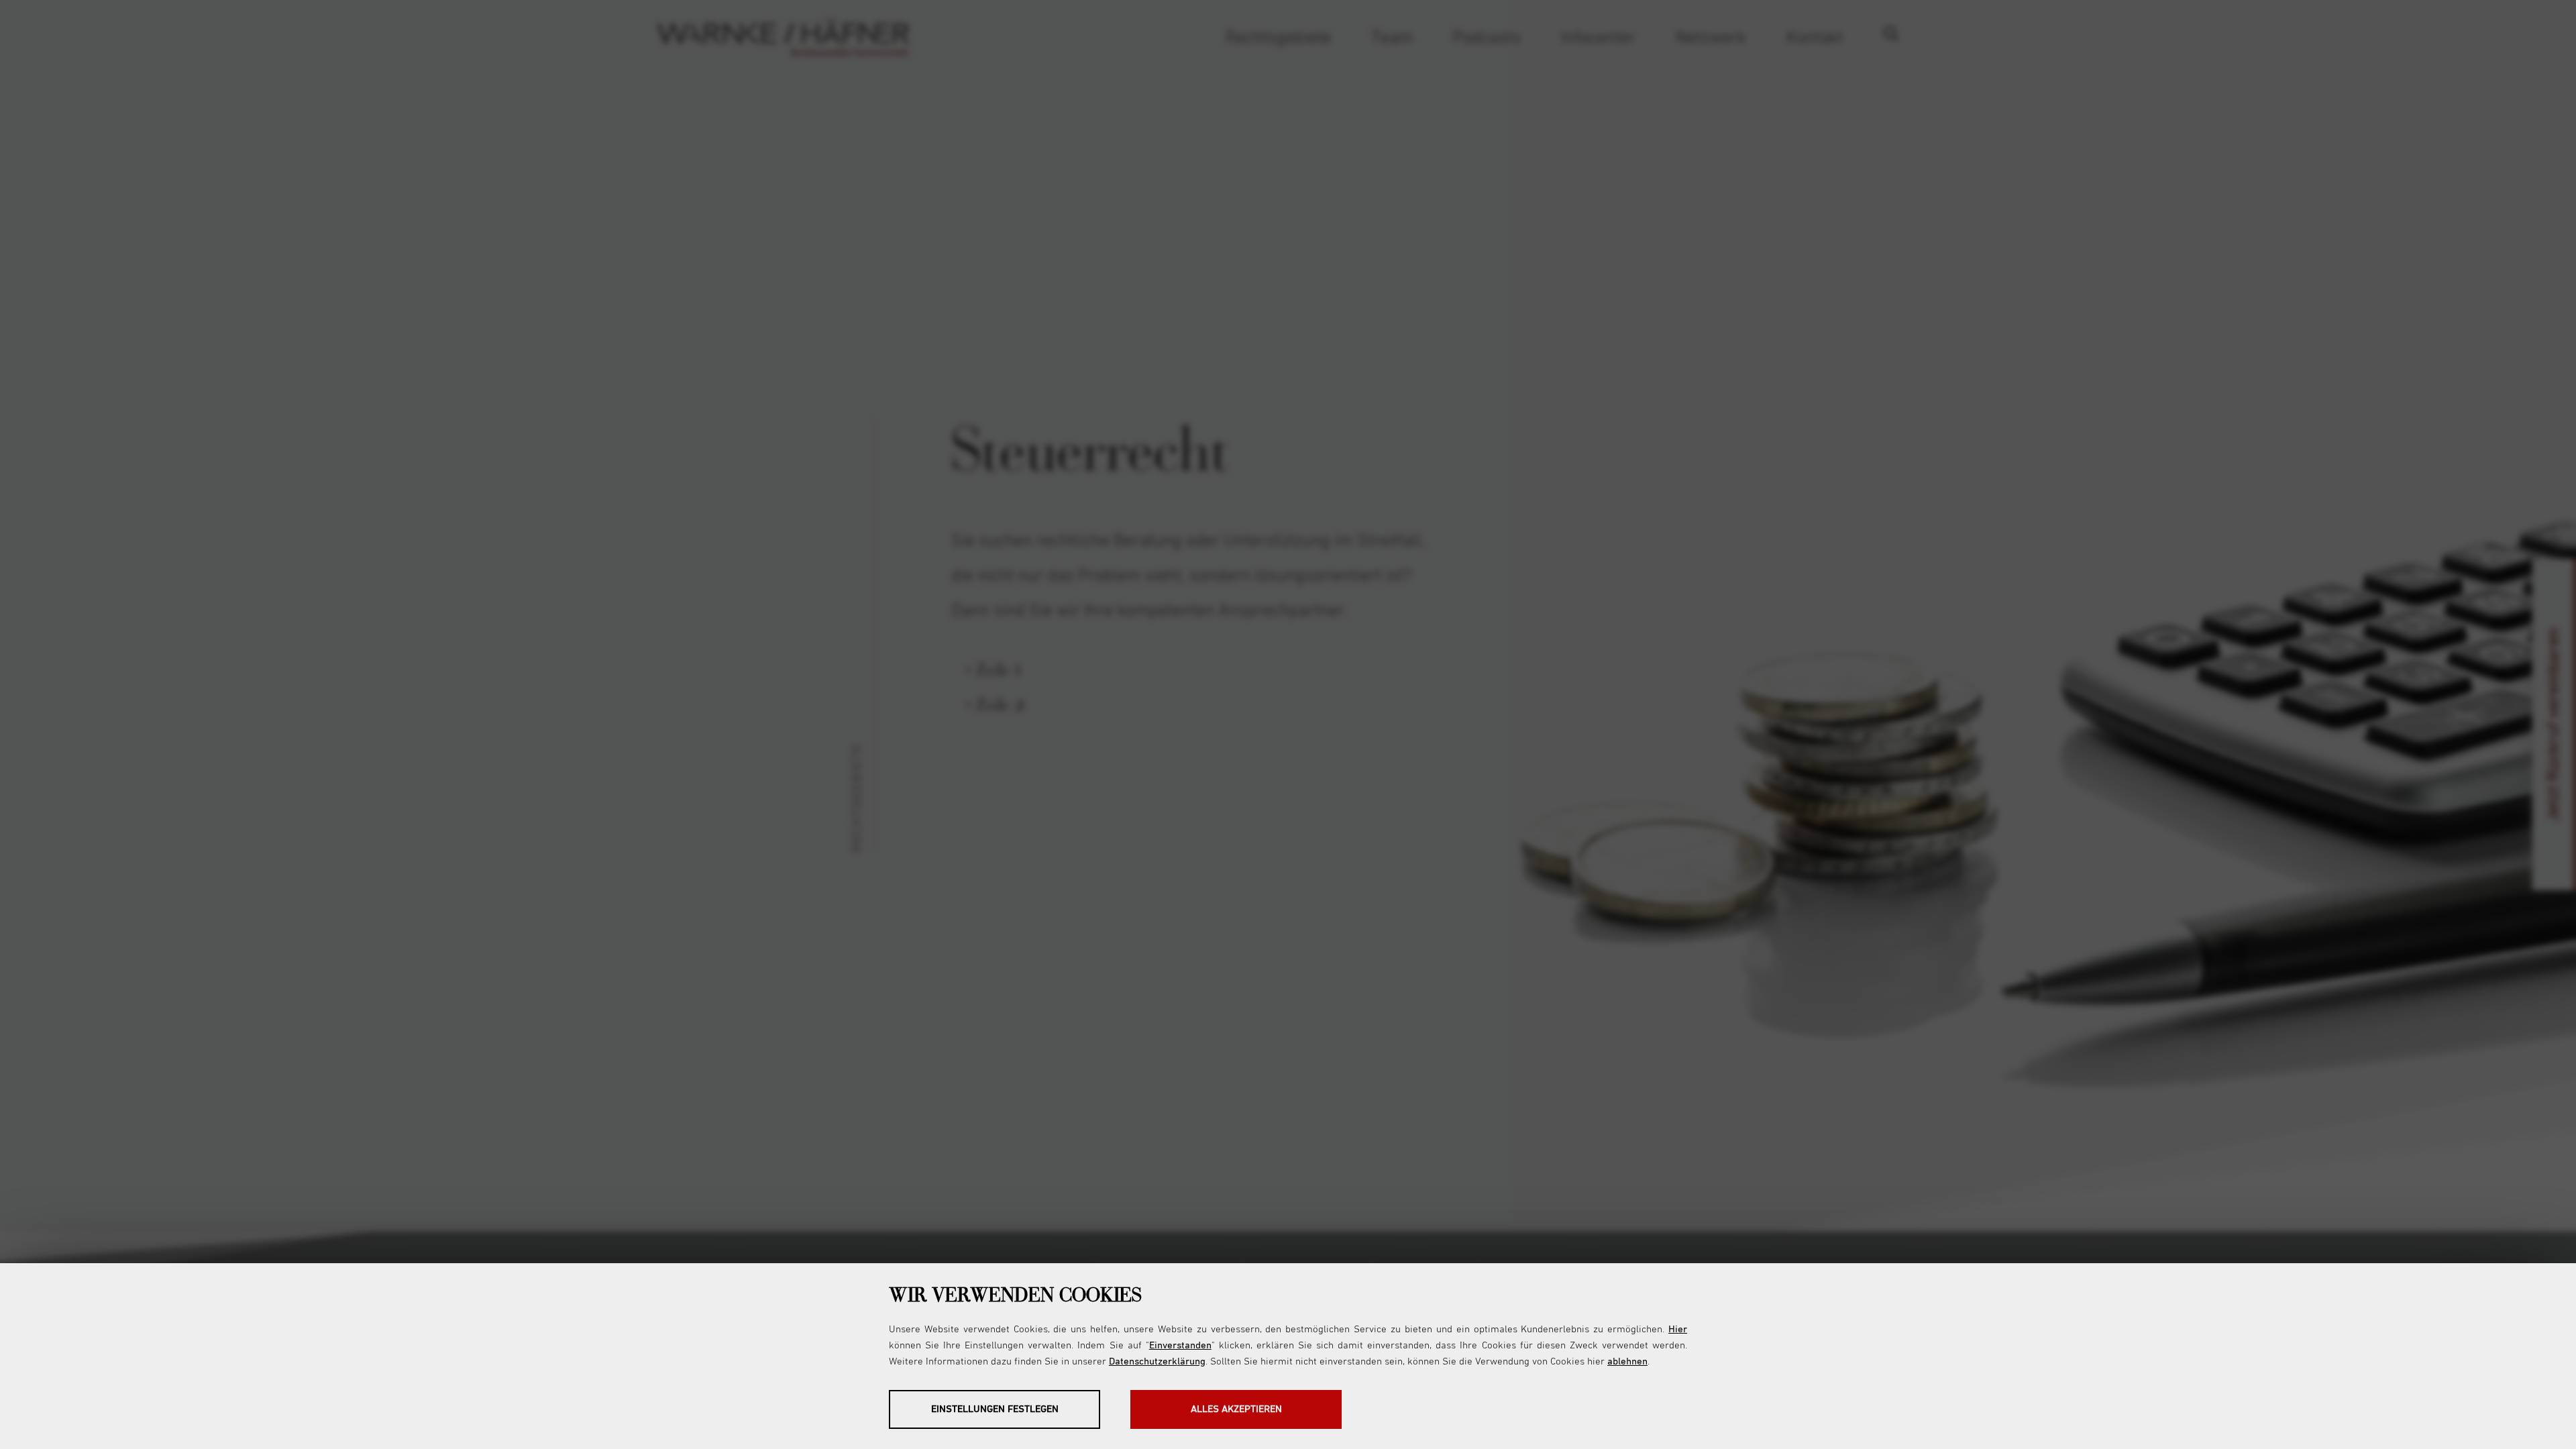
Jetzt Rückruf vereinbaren (2554, 725)
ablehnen (1627, 1361)
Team (1392, 38)
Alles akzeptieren (1236, 1409)
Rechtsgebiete (1278, 38)
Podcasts (1487, 38)
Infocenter (1598, 38)
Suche (1901, 38)
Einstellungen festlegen (995, 1409)
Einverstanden (1180, 1345)
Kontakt (1815, 38)
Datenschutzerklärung (1157, 1361)
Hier (1678, 1329)
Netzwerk (1711, 38)
